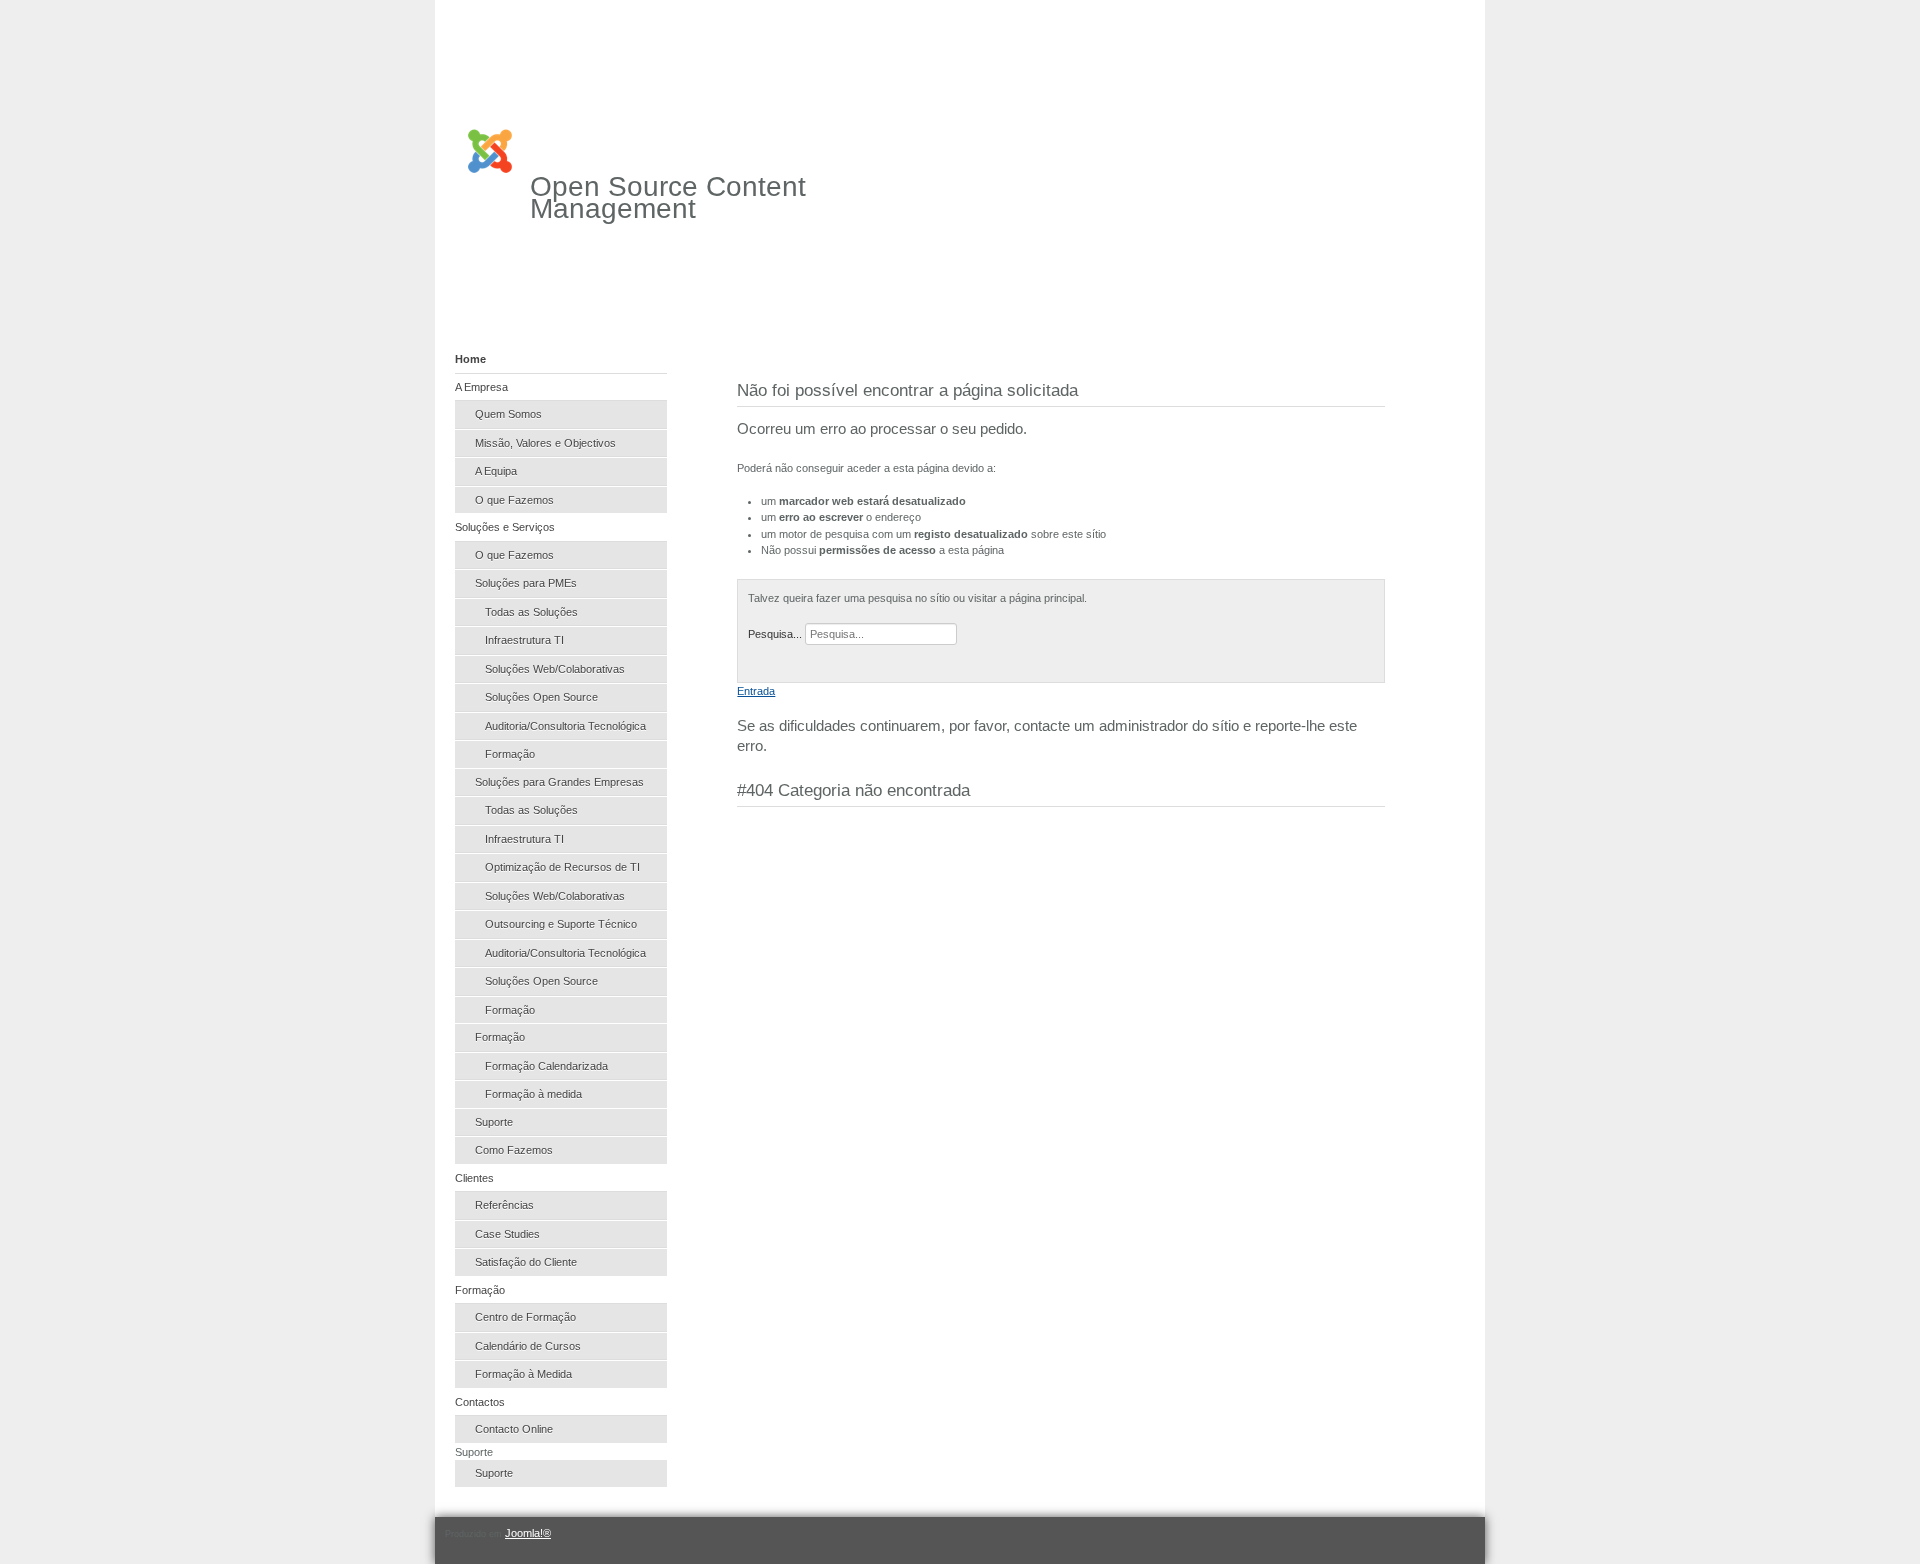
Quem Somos (508, 414)
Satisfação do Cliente (526, 1262)
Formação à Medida (523, 1374)
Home (470, 359)
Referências (504, 1205)
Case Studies (507, 1234)
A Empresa (481, 387)
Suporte (494, 1122)
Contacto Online (514, 1429)
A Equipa (496, 471)
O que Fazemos (514, 500)
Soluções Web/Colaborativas (555, 669)
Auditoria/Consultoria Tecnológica (565, 726)
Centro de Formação (525, 1317)
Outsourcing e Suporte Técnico (561, 924)
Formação (510, 754)
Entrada (756, 691)
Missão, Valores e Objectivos (545, 443)
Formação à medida (533, 1094)
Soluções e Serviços (505, 527)
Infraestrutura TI (524, 640)
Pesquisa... (775, 634)
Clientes (474, 1178)
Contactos (480, 1402)
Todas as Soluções (531, 612)
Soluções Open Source (541, 697)
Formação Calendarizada (546, 1066)
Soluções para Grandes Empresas (559, 782)
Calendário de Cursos (528, 1346)
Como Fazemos (514, 1150)
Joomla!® (528, 1533)
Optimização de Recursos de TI (562, 867)
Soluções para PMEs (526, 583)
